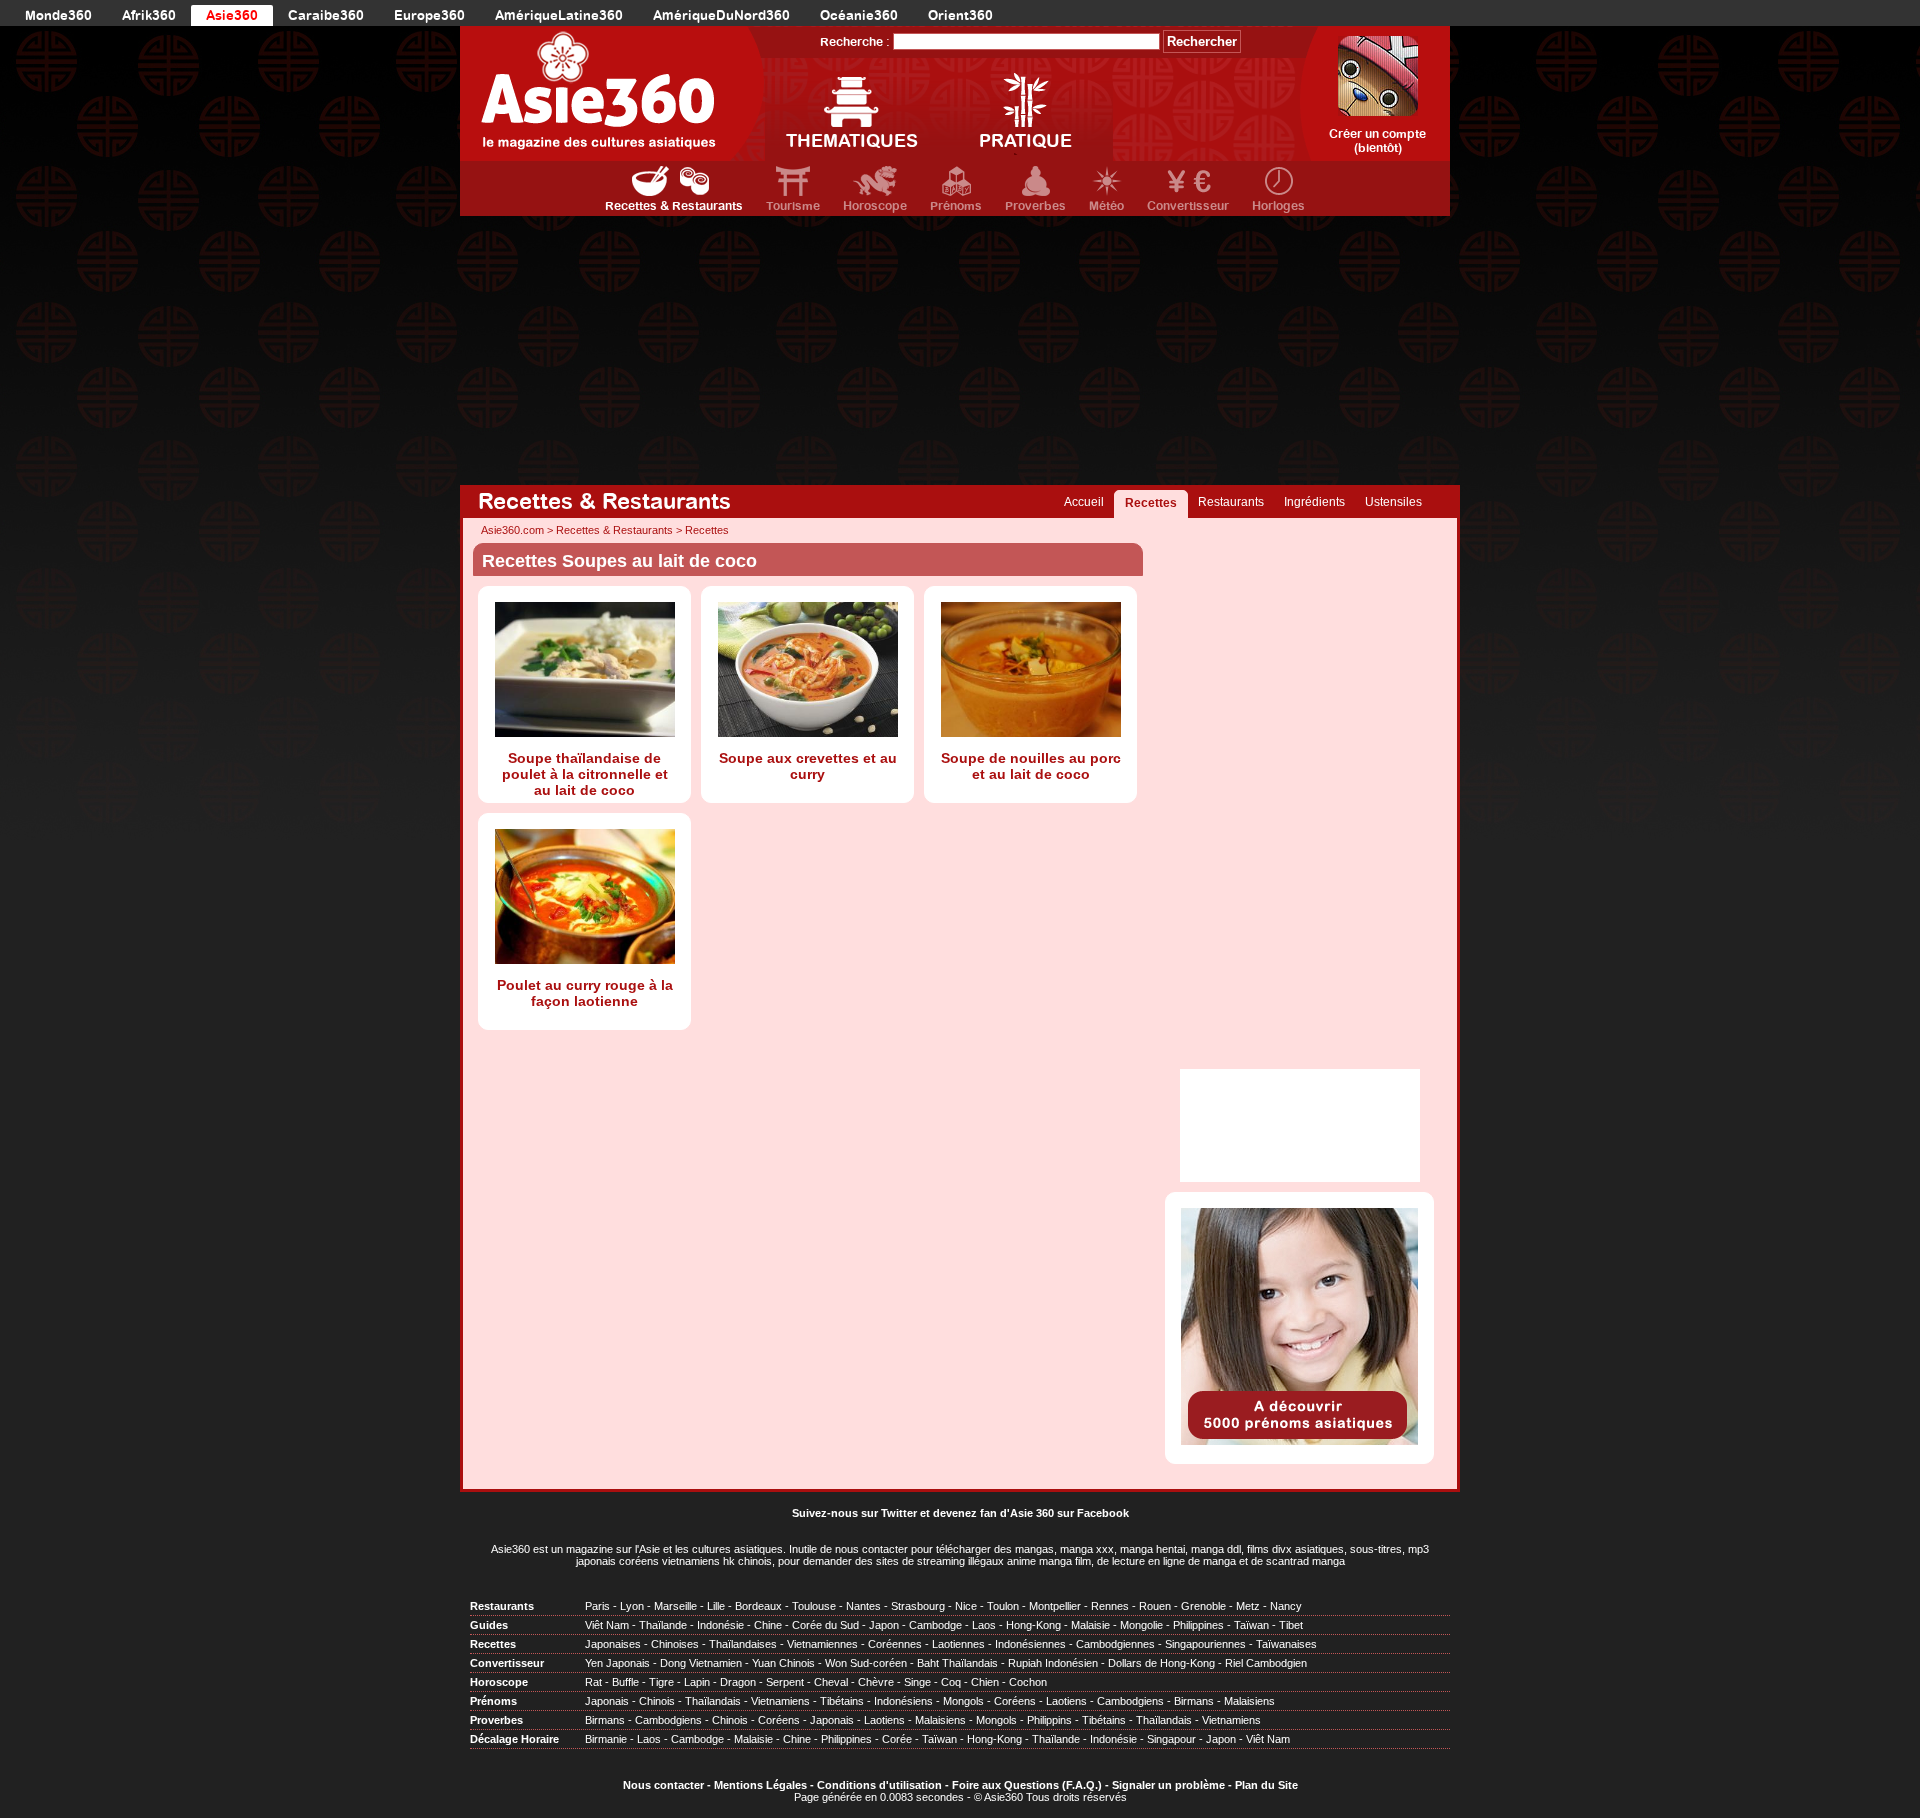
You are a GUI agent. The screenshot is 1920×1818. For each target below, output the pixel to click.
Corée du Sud (825, 1625)
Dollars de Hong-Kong (1161, 1663)
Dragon (738, 1682)
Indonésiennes (1030, 1644)
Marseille (675, 1606)
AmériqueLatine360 (559, 15)
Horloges (1278, 206)
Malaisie (1090, 1625)
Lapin (697, 1682)
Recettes (1151, 503)
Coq (951, 1682)
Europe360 (429, 15)
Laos (984, 1625)
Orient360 (960, 15)
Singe (917, 1682)
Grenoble (1203, 1606)
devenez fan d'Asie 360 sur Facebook (1031, 1513)
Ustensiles (1393, 502)
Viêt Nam (607, 1625)
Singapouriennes (1205, 1644)
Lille (716, 1606)
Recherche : (855, 42)
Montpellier (1055, 1606)
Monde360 (58, 15)
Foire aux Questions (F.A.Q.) (1027, 1785)
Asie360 (232, 15)
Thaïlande (663, 1625)
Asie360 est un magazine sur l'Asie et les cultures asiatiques (637, 1549)
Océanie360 (859, 15)
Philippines (1198, 1625)
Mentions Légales (760, 1785)
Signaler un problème (1168, 1785)
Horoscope (875, 206)
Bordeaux (758, 1606)
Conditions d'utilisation (879, 1785)
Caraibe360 (326, 15)
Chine (768, 1625)
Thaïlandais (713, 1701)
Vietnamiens (780, 1701)
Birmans (1194, 1701)
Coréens (1015, 1701)
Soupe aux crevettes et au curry (808, 766)
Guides (489, 1625)
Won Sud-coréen (866, 1663)
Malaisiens (1249, 1701)
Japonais (607, 1701)
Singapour (1171, 1739)
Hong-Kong (1033, 1625)
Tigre (661, 1682)
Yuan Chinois (783, 1663)
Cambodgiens (1130, 1701)
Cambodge (935, 1625)
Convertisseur (1188, 206)
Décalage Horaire (514, 1739)
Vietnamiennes (822, 1644)
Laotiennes (958, 1644)
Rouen (1155, 1606)
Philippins (1049, 1720)
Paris (597, 1606)
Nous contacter (663, 1785)
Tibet (1291, 1625)
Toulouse (814, 1606)
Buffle (625, 1682)
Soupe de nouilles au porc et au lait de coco (1031, 766)
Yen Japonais (617, 1663)
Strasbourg (918, 1606)
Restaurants (1231, 502)
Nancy (1286, 1606)
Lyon (632, 1606)
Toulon (1003, 1606)
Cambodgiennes (1115, 1644)
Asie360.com (512, 530)
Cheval (831, 1682)
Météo (1106, 206)
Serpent (785, 1682)
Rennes (1110, 1606)
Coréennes (895, 1644)
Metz (1248, 1606)
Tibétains (842, 1701)
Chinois (657, 1701)
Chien (985, 1682)
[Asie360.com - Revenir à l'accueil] (612, 93)
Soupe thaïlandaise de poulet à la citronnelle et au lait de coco (585, 774)
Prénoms (956, 206)
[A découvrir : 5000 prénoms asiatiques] (1299, 1441)
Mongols (963, 1701)
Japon (884, 1625)
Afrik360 (149, 15)
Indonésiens (903, 1701)
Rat (593, 1682)
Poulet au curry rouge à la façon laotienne (585, 993)
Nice (966, 1606)
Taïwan (1251, 1625)
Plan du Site (1266, 1785)
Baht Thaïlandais (957, 1663)
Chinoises (675, 1644)
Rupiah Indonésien (1053, 1663)
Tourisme (793, 206)
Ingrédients (1314, 502)
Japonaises (613, 1644)
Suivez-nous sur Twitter (854, 1513)
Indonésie (720, 1625)
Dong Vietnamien (701, 1663)
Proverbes (1035, 206)
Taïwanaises (1286, 1644)
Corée (897, 1739)
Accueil (1084, 502)
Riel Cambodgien (1266, 1663)
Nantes (863, 1606)
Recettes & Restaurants (674, 206)
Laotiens (1066, 1701)
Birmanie (606, 1739)
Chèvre (876, 1682)
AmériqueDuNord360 (721, 15)
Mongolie (1141, 1625)
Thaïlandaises (743, 1644)
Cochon (1028, 1682)
